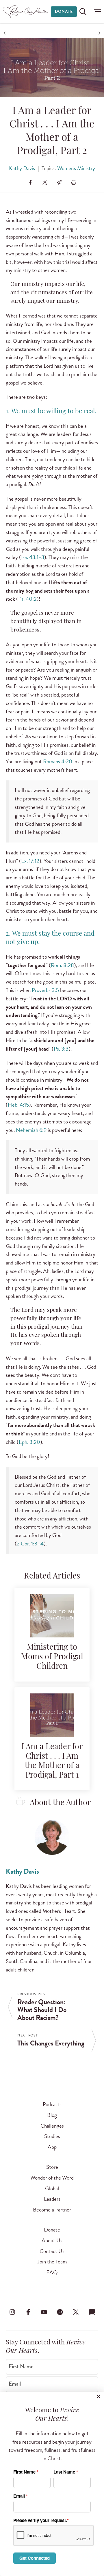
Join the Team (52, 2262)
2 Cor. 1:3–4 (30, 1544)
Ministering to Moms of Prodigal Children (52, 1657)
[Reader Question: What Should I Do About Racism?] (5, 33)
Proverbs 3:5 (45, 990)
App (52, 2147)
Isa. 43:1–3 (33, 557)
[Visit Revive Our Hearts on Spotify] (60, 2312)
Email (15, 2384)
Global (52, 2188)
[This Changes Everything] (99, 33)
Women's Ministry (76, 168)
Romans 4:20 (58, 761)
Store (52, 2167)
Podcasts (52, 2104)
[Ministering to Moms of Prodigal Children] (52, 1619)
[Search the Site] (83, 12)
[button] (96, 12)
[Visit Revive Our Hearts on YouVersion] (92, 2312)
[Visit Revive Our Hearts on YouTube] (44, 2312)
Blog (52, 2115)
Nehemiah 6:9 (31, 1130)
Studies (52, 2136)
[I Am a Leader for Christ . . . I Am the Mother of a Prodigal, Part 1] (52, 1718)
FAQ (52, 2272)
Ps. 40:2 (27, 599)
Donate (64, 11)
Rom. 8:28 (62, 965)
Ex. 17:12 (30, 861)
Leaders (52, 2199)
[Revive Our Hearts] (26, 12)
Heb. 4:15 (18, 1105)
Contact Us (52, 2251)
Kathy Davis (22, 168)
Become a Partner (52, 2210)
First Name (21, 2366)
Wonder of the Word (52, 2178)
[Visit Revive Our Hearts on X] (76, 2312)
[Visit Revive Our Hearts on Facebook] (28, 2312)
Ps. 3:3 (61, 1049)
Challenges (52, 2126)
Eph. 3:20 (29, 1442)
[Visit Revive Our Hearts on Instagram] (12, 2312)
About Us (52, 2240)
